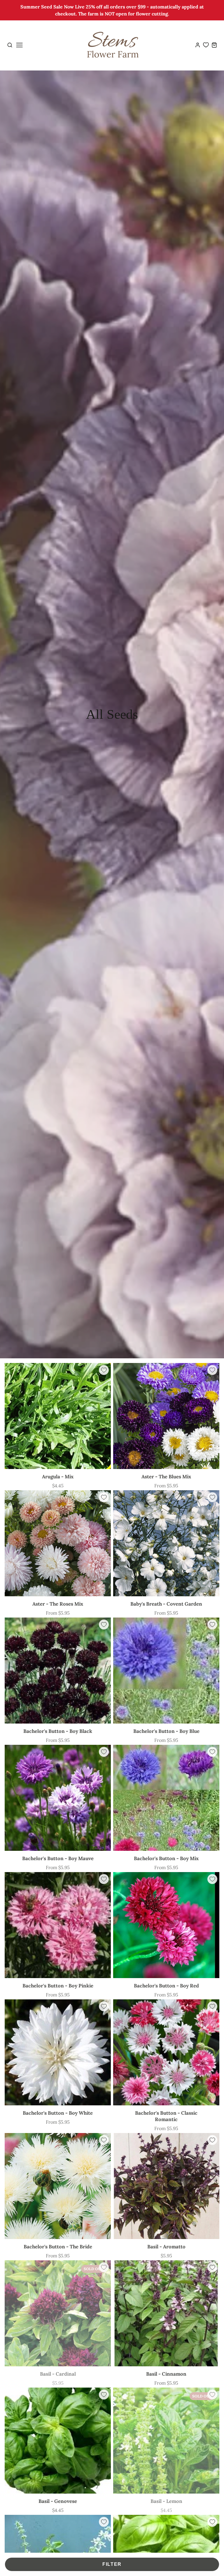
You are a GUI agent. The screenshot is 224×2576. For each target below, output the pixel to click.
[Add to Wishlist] (104, 1370)
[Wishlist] (206, 45)
